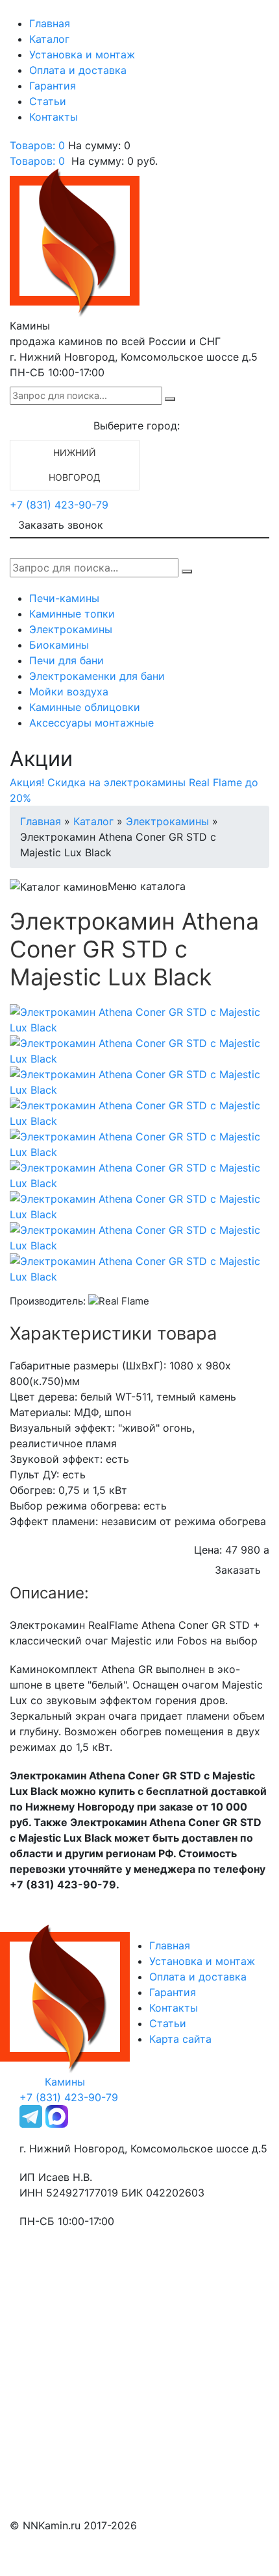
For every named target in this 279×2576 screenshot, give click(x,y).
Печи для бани (67, 660)
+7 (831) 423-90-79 (59, 505)
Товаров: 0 (37, 145)
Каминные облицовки (85, 707)
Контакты (54, 117)
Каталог (49, 39)
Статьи (48, 101)
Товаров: (37, 161)
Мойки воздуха (69, 692)
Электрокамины (71, 629)
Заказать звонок (61, 525)
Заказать (238, 1570)
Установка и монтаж (82, 54)
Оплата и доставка (78, 70)
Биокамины (59, 645)
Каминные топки (72, 614)
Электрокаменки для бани (97, 676)
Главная (50, 23)
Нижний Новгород (75, 465)
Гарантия (53, 86)
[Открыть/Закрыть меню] (28, 12)
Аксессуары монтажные (91, 723)
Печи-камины (64, 598)
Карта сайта (180, 2039)
